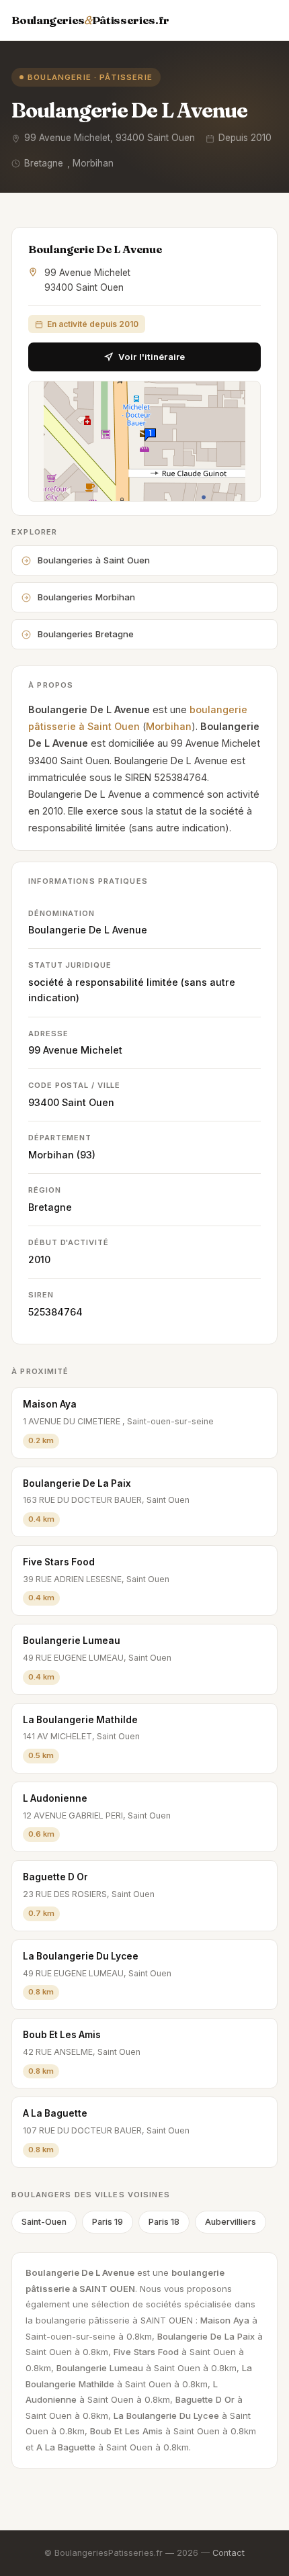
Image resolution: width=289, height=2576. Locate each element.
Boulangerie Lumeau (72, 1641)
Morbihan (169, 726)
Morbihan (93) (62, 1155)
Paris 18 (164, 2222)
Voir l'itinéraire (152, 357)
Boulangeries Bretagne (86, 634)
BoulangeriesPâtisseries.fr (90, 20)
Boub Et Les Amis (62, 2035)
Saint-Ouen (44, 2222)
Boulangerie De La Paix (77, 1483)
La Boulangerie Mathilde (80, 1720)
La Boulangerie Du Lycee (81, 1956)
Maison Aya (50, 1404)
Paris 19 (108, 2222)
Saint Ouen (88, 1102)
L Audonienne (55, 1798)
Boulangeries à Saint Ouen (94, 560)
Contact (229, 2553)
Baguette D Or (55, 1877)
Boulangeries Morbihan (86, 597)
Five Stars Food (59, 1562)
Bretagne (50, 1207)
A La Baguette (55, 2113)
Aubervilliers (231, 2222)
